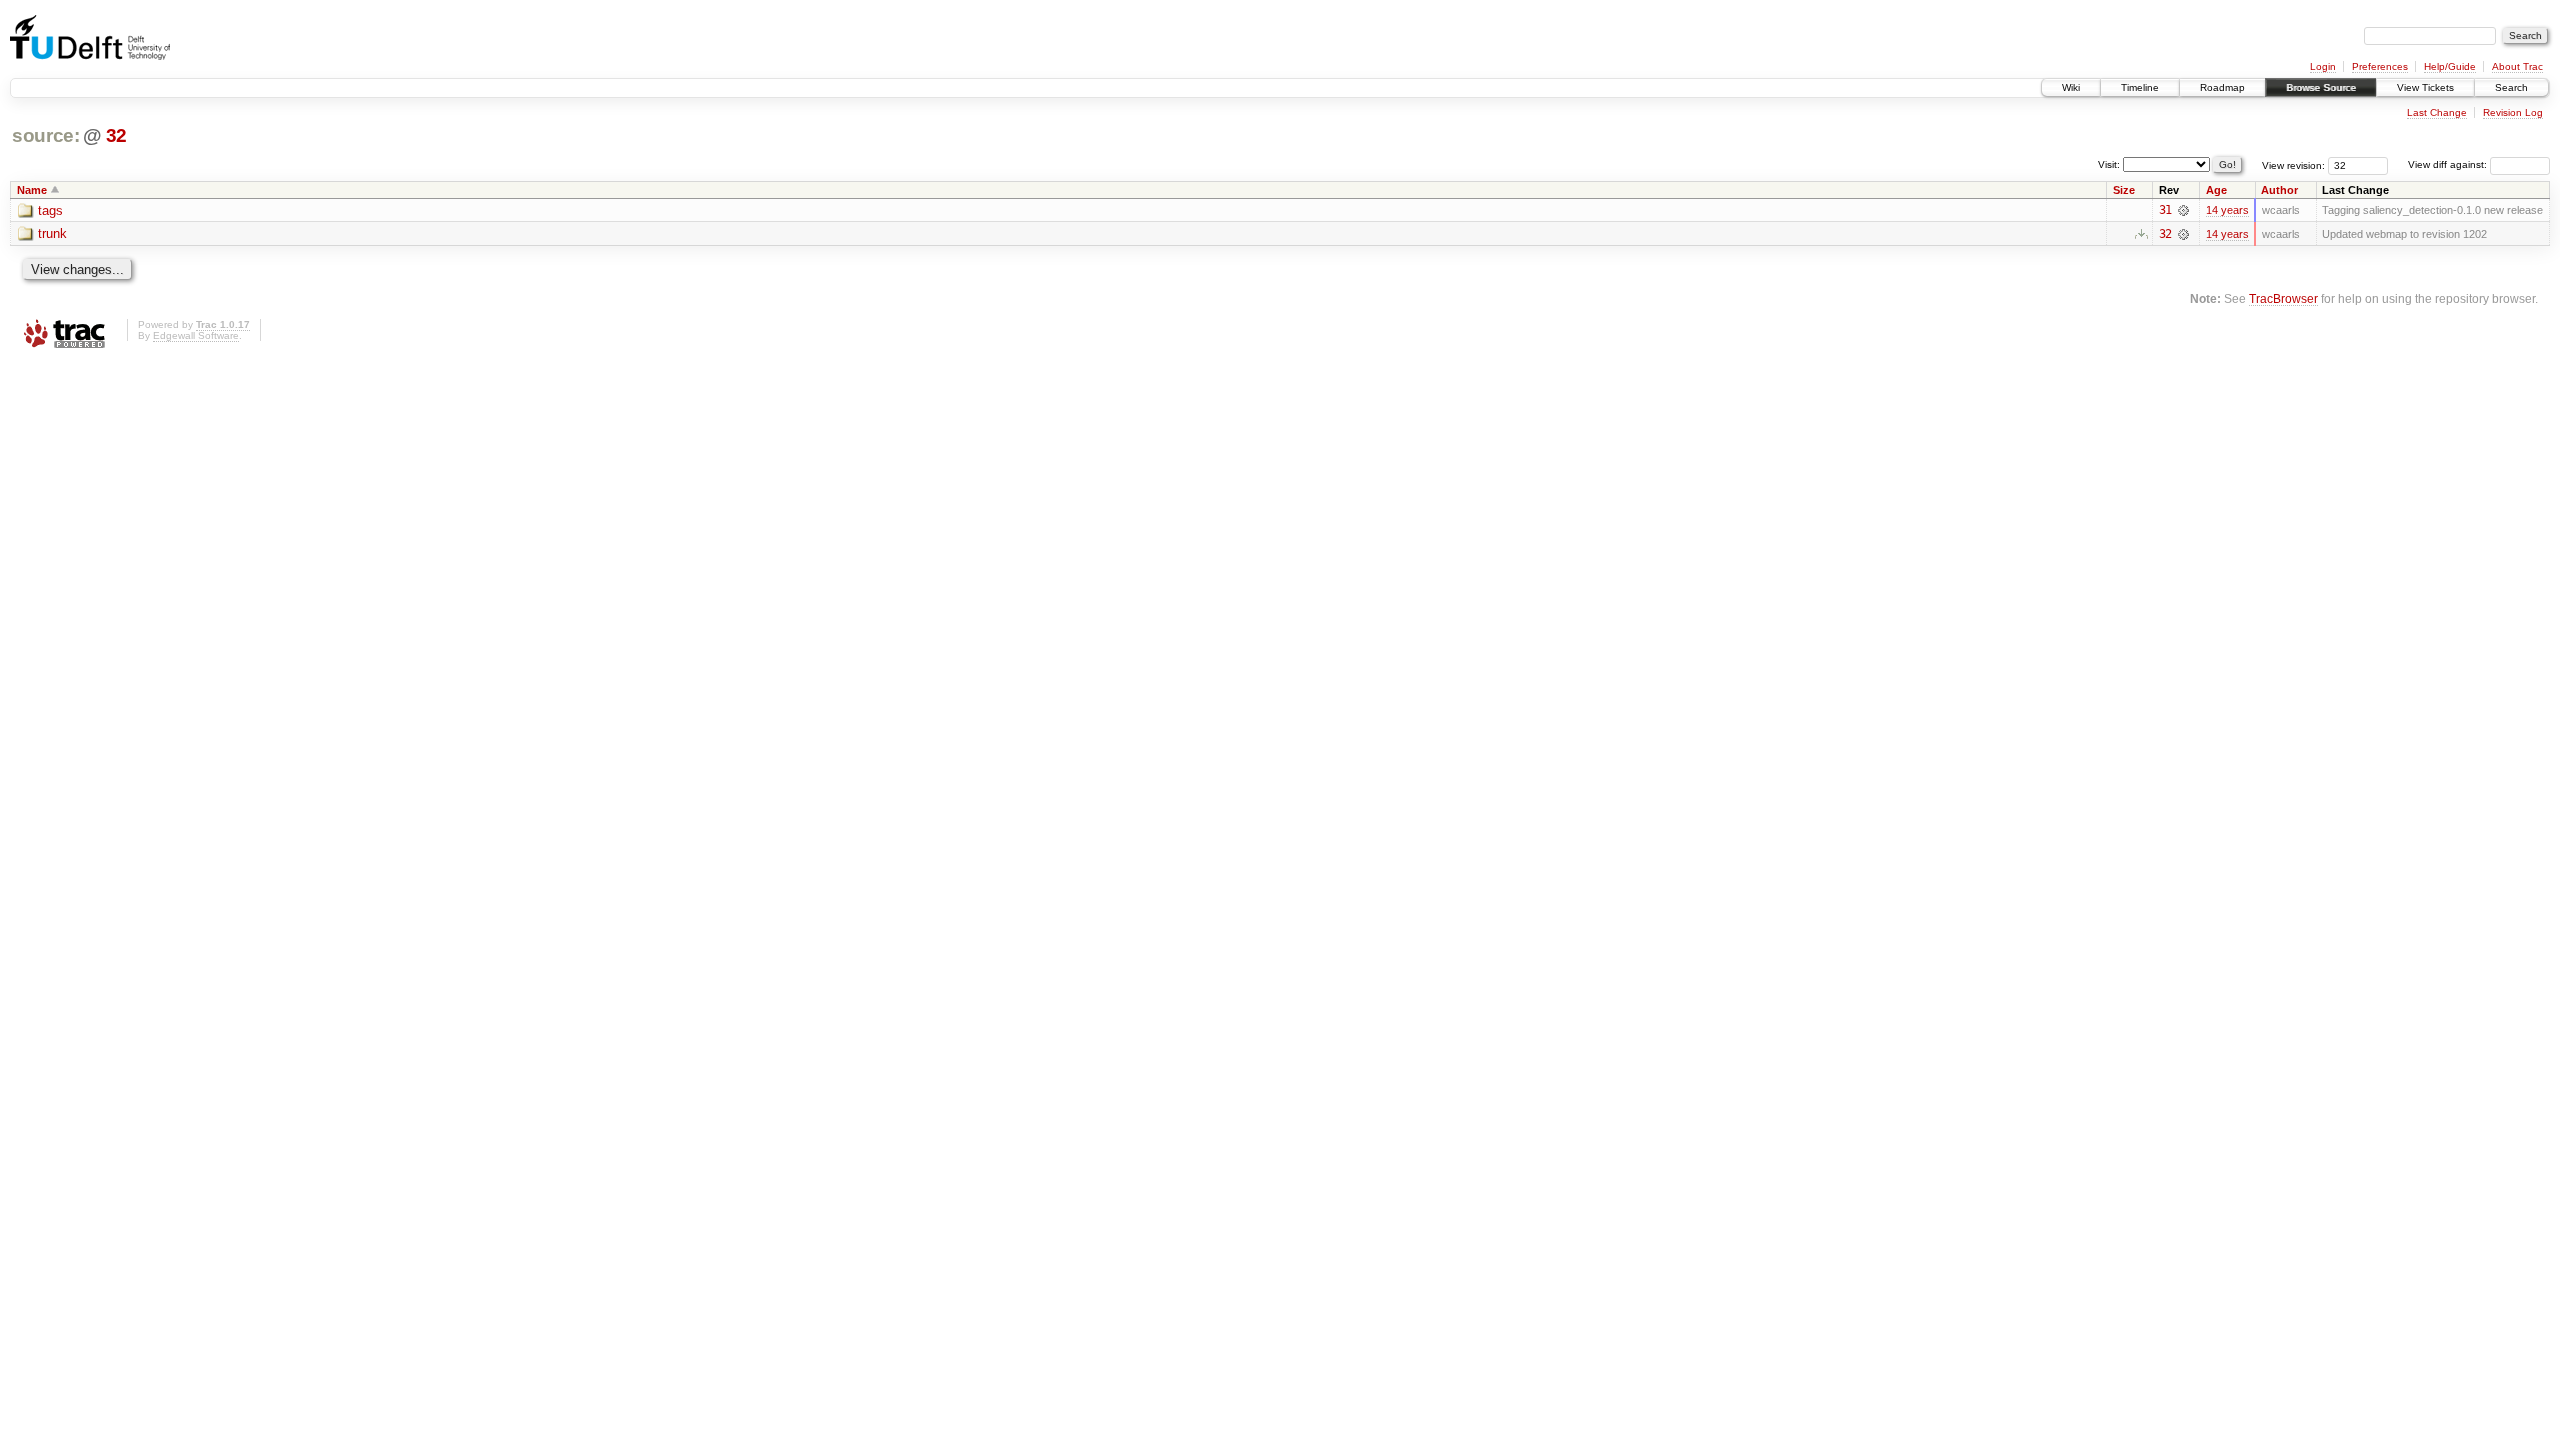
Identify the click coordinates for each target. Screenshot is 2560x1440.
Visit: (2109, 163)
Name (32, 190)
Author (2279, 190)
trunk (52, 233)
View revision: (2293, 164)
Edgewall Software (196, 335)
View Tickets (2425, 87)
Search (2511, 87)
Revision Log (2513, 112)
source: (46, 135)
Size (2124, 190)
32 (116, 135)
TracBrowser (2283, 298)
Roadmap (2222, 87)
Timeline (2140, 87)
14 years (2227, 210)
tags (50, 210)
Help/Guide (2450, 66)
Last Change (2437, 112)
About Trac (2517, 66)
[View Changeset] (2183, 210)
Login (2323, 66)
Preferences (2380, 66)
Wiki (2071, 87)
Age (2216, 190)
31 (2165, 210)
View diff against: (2449, 164)
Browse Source (2321, 87)
